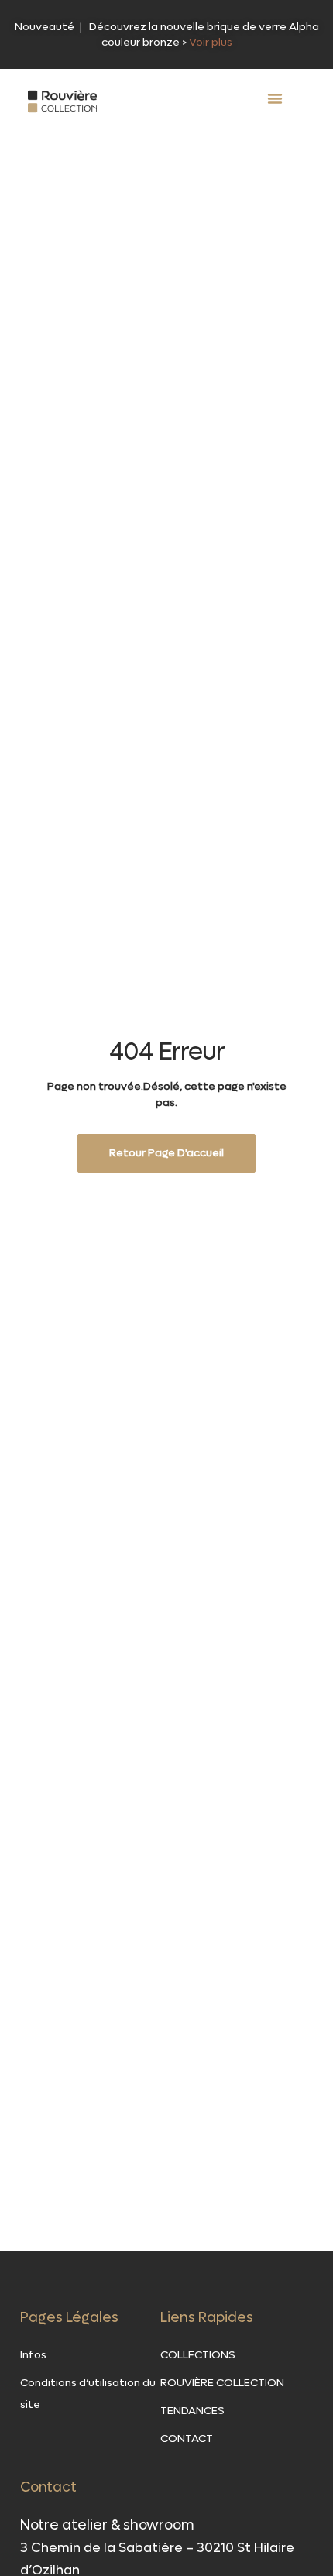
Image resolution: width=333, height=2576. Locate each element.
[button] (275, 98)
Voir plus (211, 42)
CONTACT (187, 2439)
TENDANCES (192, 2411)
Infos (33, 2355)
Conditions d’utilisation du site (88, 2394)
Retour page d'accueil (166, 1153)
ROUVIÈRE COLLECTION (222, 2383)
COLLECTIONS (198, 2355)
